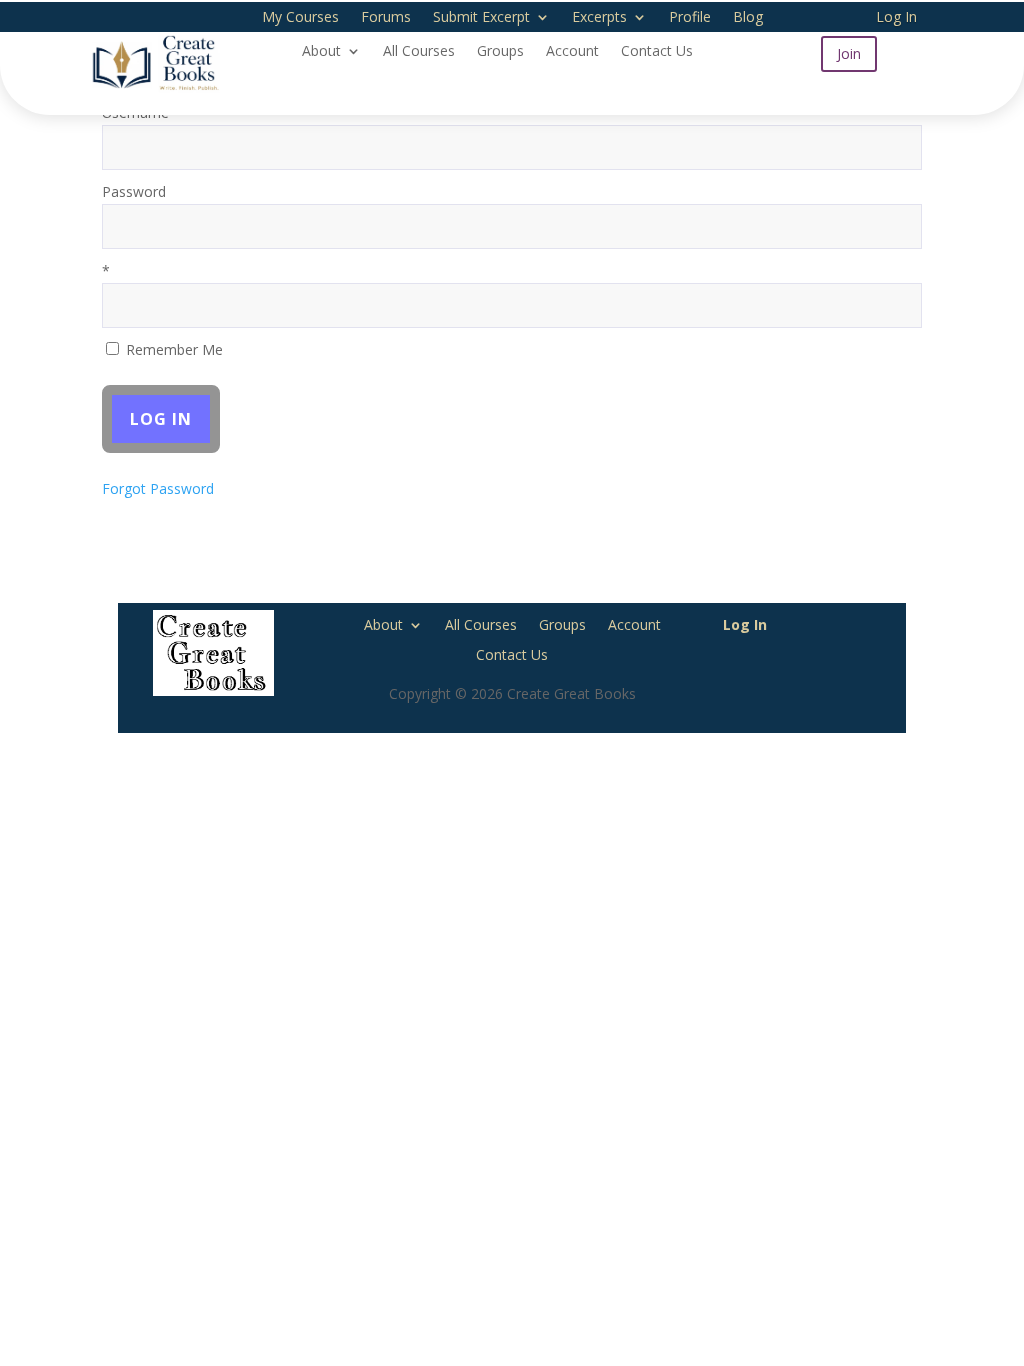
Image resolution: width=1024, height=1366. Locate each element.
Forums (386, 18)
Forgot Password (158, 488)
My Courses (300, 18)
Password (134, 191)
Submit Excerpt (481, 18)
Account (572, 52)
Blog (748, 18)
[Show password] (892, 226)
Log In (896, 18)
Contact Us (657, 52)
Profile (690, 18)
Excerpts (599, 18)
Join (849, 53)
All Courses (419, 52)
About (321, 52)
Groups (500, 52)
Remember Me (172, 349)
